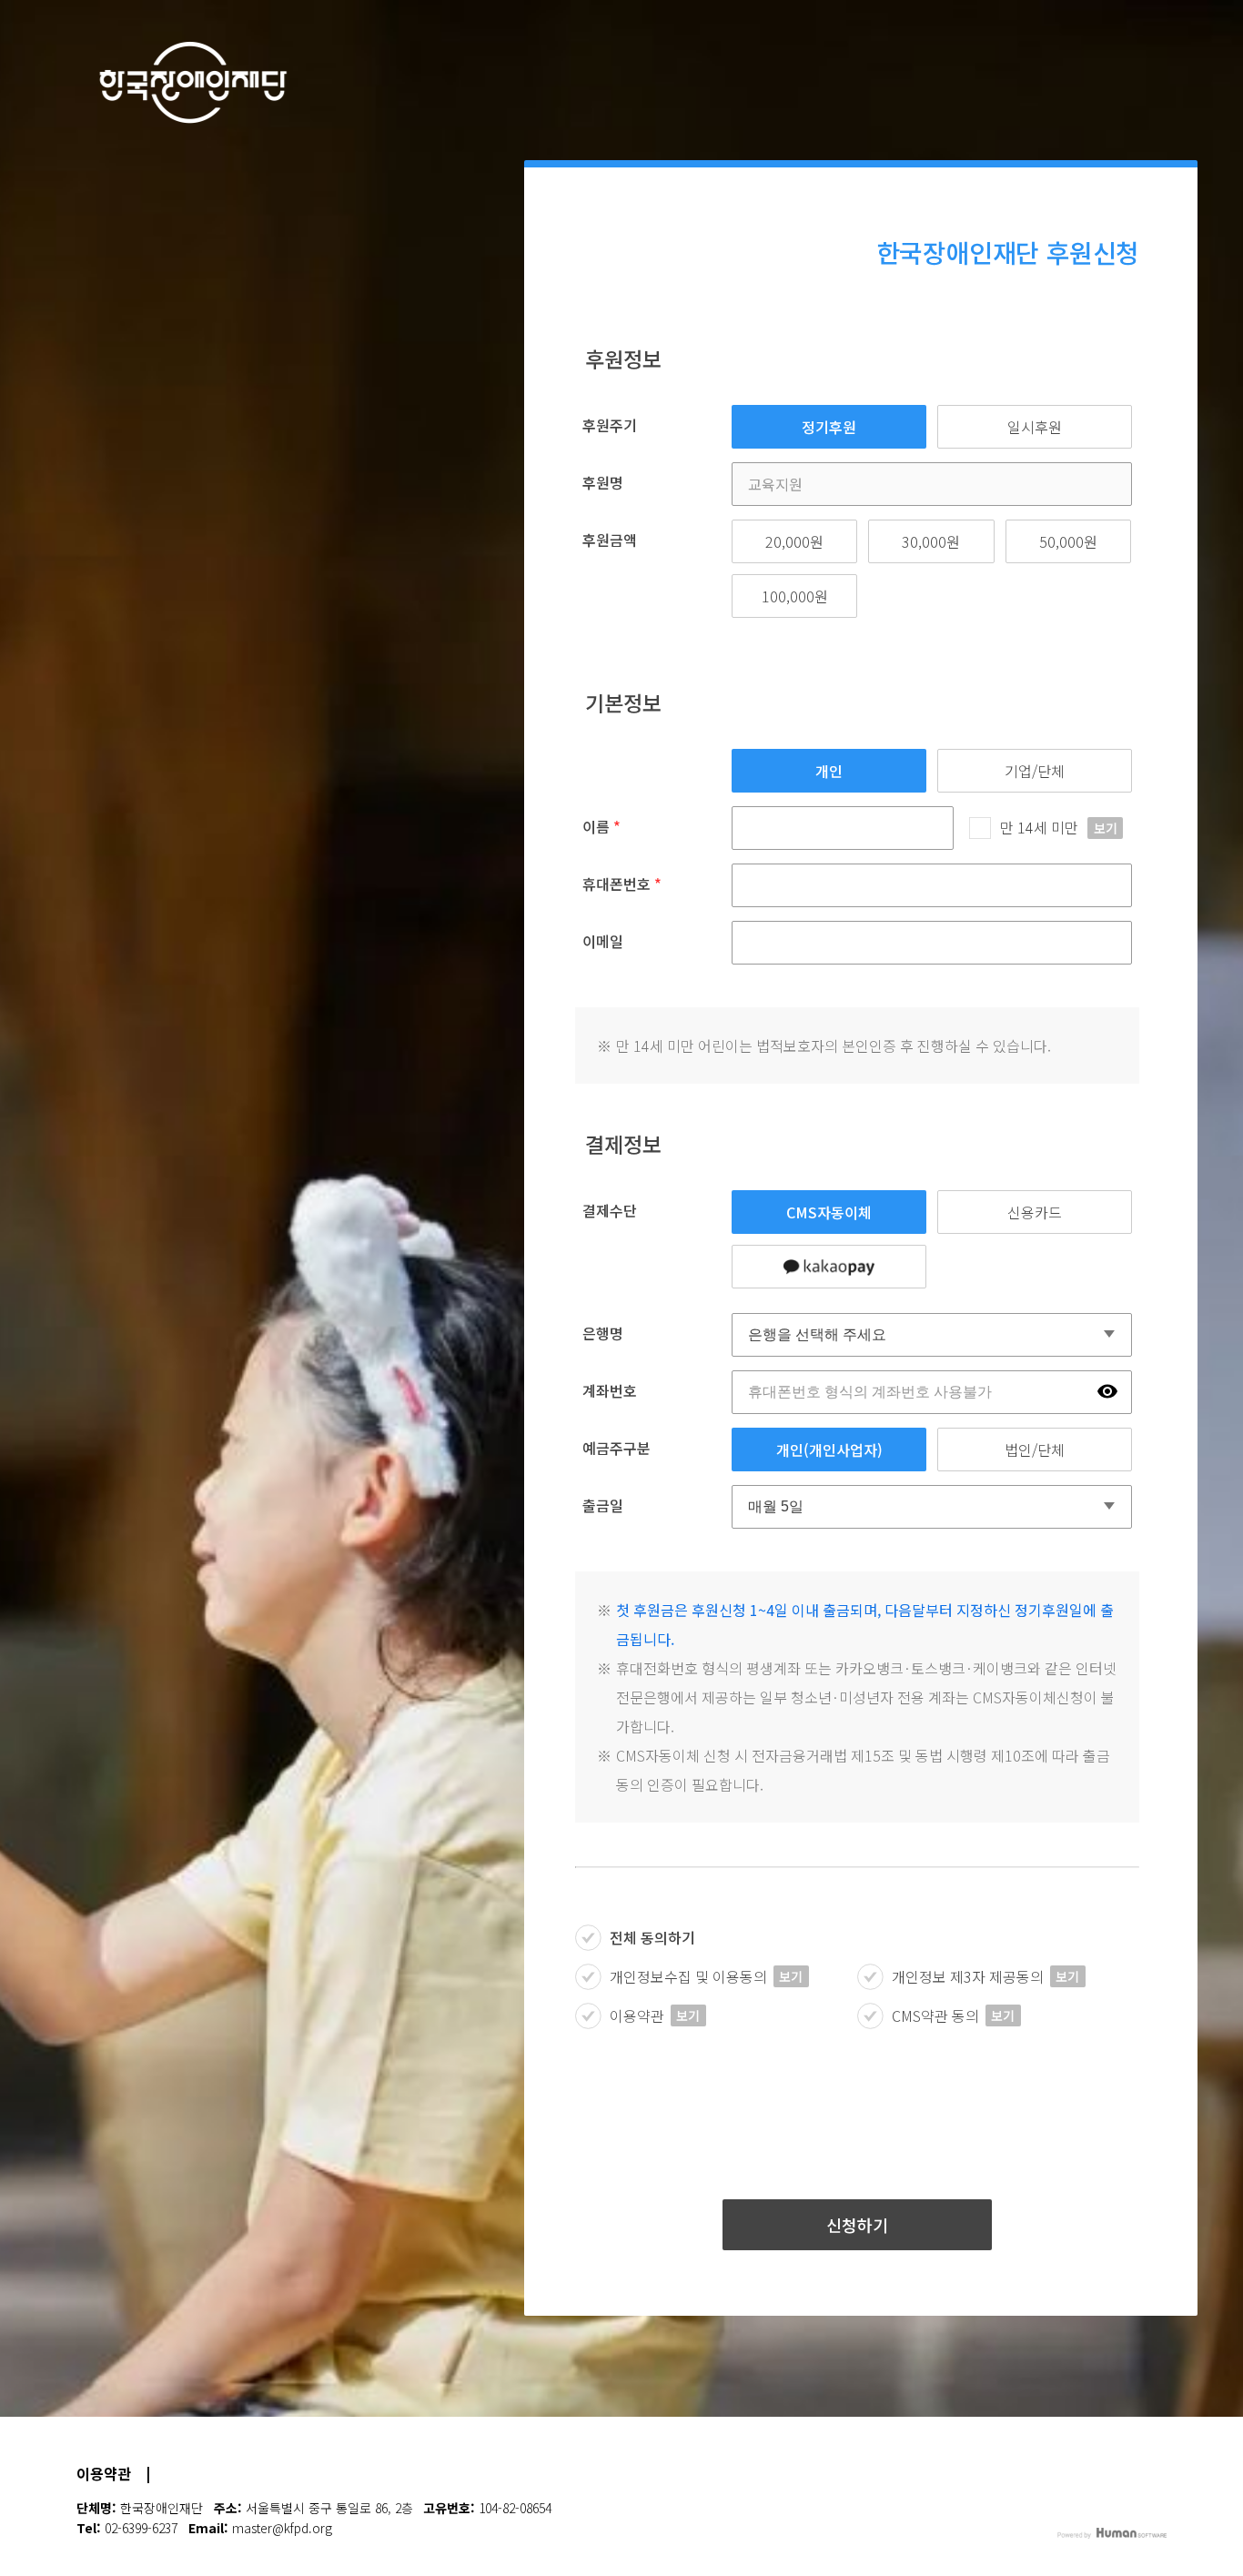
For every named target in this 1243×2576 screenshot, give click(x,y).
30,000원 (931, 541)
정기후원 (829, 427)
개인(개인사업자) (829, 1450)
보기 (1106, 828)
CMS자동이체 (829, 1212)
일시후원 (1035, 427)
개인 (829, 771)
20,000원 (794, 541)
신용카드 (1035, 1212)
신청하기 (857, 2225)
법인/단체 (1035, 1450)
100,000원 (795, 596)
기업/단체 (1035, 771)
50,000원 (1068, 541)
